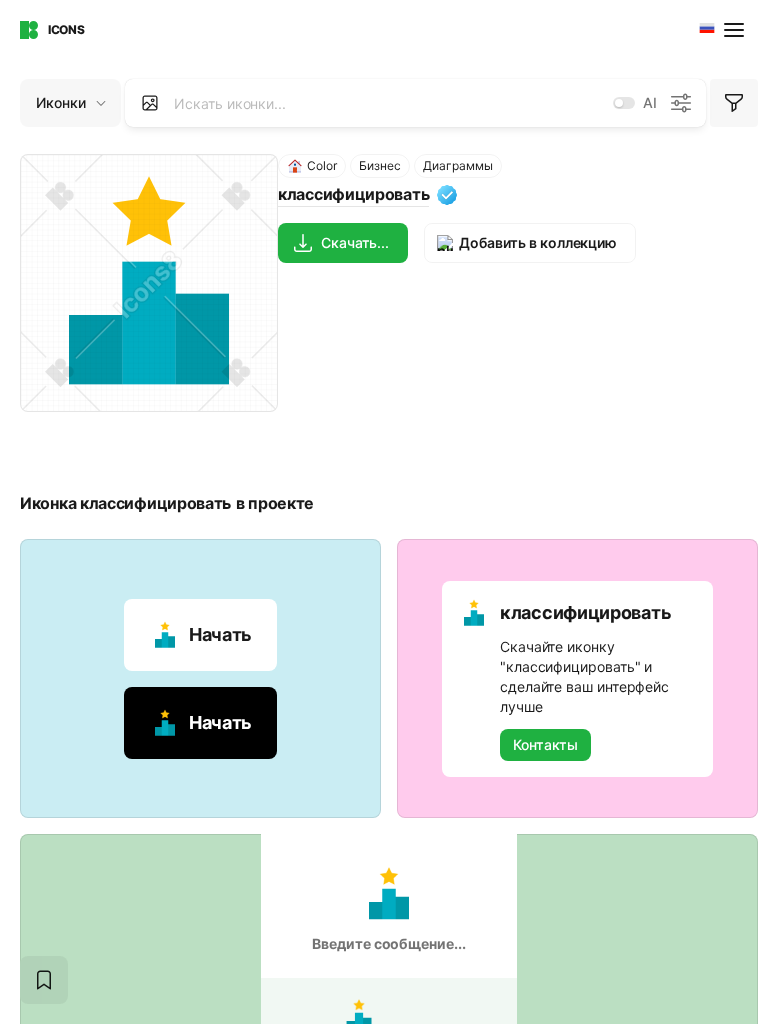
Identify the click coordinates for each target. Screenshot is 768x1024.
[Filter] (734, 103)
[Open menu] (736, 30)
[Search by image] (150, 103)
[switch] (624, 103)
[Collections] (44, 980)
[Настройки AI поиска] (681, 103)
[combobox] (705, 30)
